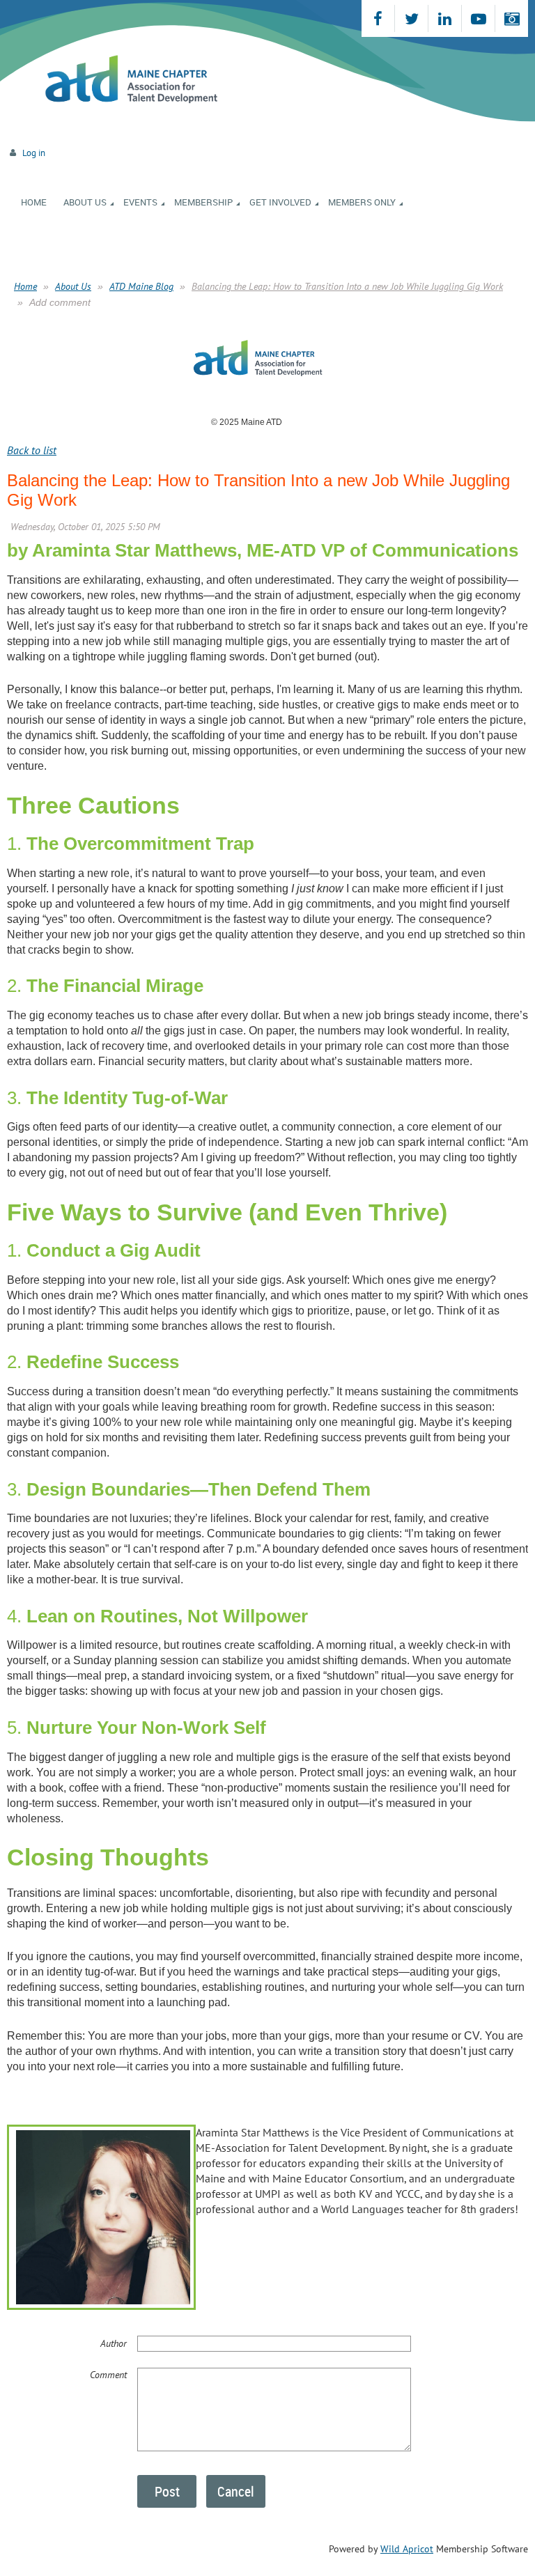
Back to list (32, 450)
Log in (34, 153)
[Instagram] (512, 18)
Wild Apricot (407, 2549)
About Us (73, 286)
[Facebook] (378, 18)
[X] (411, 18)
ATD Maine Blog (141, 286)
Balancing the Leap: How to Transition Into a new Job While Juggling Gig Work (347, 286)
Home (25, 286)
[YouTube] (478, 18)
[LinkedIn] (445, 18)
